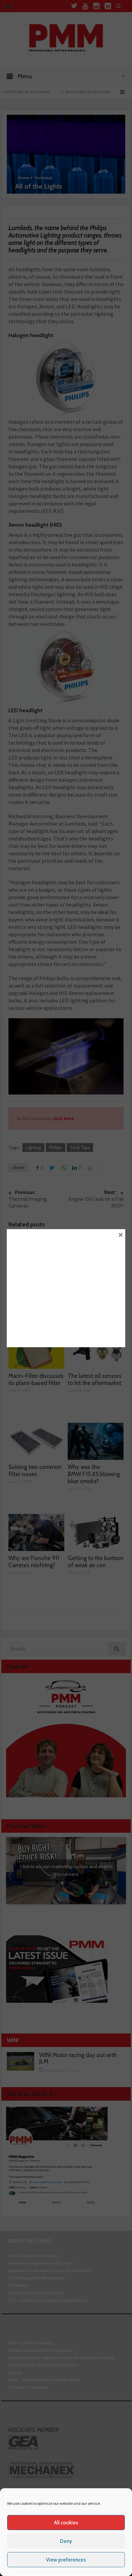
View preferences (66, 2560)
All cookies (66, 2523)
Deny (66, 2541)
